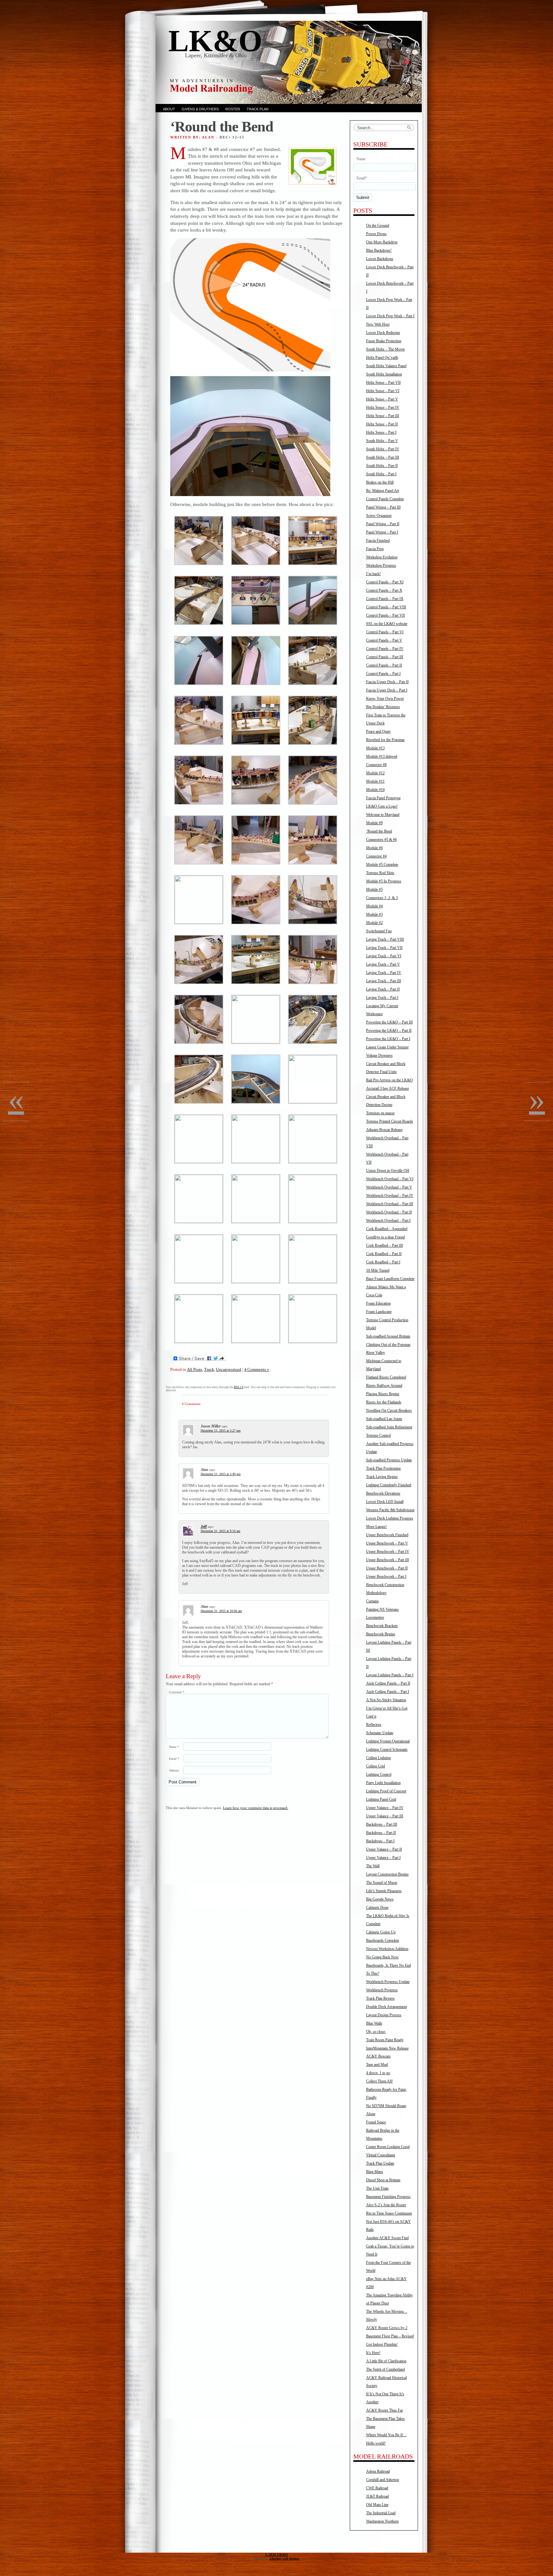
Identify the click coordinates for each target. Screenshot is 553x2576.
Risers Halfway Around (384, 1386)
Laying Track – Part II (383, 989)
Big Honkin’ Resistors (383, 707)
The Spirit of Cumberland (385, 2369)
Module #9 (374, 823)
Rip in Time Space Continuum (389, 2213)
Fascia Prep (375, 549)
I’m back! (373, 574)
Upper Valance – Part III (385, 1816)
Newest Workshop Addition (387, 1949)
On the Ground (378, 225)
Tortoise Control (378, 1435)
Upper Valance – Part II (384, 1849)
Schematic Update (380, 1733)
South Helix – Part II (382, 466)
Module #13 (375, 748)
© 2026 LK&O (276, 2555)
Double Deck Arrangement (386, 2007)
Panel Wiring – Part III (383, 507)
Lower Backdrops (380, 259)
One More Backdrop (382, 242)
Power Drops (376, 234)
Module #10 (375, 790)
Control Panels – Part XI (385, 582)
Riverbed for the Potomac (385, 740)
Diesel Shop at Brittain (383, 2180)
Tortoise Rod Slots (380, 873)
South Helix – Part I (381, 474)
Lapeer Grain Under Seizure (387, 1047)
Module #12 (375, 773)
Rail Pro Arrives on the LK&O (389, 1080)
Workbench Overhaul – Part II (389, 1212)
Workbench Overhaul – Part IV (390, 1196)
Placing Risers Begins (383, 1394)
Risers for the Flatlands (384, 1402)
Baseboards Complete (383, 1940)
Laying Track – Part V (383, 964)
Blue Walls (374, 2023)
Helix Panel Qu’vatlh (382, 358)
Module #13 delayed (382, 756)
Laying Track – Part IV (384, 973)
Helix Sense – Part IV (383, 407)
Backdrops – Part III (382, 1824)
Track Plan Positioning (383, 1468)
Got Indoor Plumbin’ (382, 2344)
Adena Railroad (378, 2471)
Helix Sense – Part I (381, 432)
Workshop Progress (381, 565)
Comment (177, 1692)
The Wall (373, 1866)
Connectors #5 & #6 (381, 840)
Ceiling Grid (376, 1766)
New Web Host (378, 324)
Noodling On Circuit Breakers (389, 1410)
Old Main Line (377, 2505)
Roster (233, 109)
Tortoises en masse (380, 1113)
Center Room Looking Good (388, 2147)
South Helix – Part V (382, 441)
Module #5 (374, 889)
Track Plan (258, 109)
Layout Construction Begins (387, 1874)
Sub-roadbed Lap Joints (384, 1419)
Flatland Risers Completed (386, 1377)
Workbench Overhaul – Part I (388, 1221)
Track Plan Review (381, 1998)
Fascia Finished (378, 541)
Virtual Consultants (381, 2155)
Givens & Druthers (200, 109)
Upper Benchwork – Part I (386, 1576)
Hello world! (376, 2443)
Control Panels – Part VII (385, 615)
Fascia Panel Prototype (383, 798)
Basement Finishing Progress (388, 2197)
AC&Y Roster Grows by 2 (387, 2328)
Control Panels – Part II (384, 665)
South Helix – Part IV (383, 449)
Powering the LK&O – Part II (389, 1031)
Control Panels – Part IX (385, 599)
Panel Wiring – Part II (383, 524)
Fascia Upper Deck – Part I (387, 690)
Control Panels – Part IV (385, 649)
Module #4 (374, 906)
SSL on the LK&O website (387, 624)
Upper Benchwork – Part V (387, 1543)
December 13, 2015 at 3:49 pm (221, 1474)
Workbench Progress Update (388, 1982)
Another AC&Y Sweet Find (387, 2238)
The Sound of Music (382, 1883)
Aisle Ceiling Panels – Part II (388, 1683)
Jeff (204, 1527)
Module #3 (374, 914)
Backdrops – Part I (380, 1841)
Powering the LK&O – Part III (389, 1022)
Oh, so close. (376, 2032)
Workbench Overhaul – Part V (389, 1187)
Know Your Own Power (385, 699)
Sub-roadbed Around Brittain (388, 1336)
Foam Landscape (379, 1312)
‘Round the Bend (379, 831)
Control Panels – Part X (384, 590)
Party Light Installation (383, 1783)
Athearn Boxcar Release (384, 1130)
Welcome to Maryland (383, 815)
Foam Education (378, 1303)
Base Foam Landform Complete (390, 1279)
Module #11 (375, 781)
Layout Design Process (384, 2015)
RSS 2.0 (239, 1387)
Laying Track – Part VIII (385, 939)
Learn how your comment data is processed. (256, 1808)
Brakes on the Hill (380, 482)
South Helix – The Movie (385, 349)
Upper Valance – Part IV (385, 1808)
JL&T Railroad (377, 2496)
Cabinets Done (377, 1908)
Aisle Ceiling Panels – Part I (388, 1692)
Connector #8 (376, 765)
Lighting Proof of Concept (386, 1791)
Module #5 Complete (382, 865)
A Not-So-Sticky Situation (386, 1700)
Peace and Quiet (378, 731)
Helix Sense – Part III (383, 416)
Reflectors (374, 1725)
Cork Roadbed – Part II (384, 1254)
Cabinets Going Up (381, 1932)
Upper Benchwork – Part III (388, 1560)
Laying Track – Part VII (384, 948)
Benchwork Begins (381, 1634)
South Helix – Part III (383, 457)
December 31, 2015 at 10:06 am (221, 1611)
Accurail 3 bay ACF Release (388, 1088)
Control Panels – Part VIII (386, 607)
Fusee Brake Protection (384, 341)
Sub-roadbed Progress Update (389, 1460)
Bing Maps (375, 2172)
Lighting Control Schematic (387, 1750)
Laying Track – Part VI (384, 956)
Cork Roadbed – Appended (387, 1229)
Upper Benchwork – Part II (387, 1568)
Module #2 (374, 923)
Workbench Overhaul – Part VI (390, 1179)
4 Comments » (257, 1369)
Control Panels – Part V (384, 640)
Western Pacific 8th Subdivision (390, 1510)
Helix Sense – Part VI (383, 391)
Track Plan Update (380, 2163)
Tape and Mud (377, 2065)
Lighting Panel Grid (381, 1799)
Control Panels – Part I (383, 674)
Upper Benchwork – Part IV (388, 1552)
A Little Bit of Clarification (386, 2361)
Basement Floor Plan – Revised (390, 2336)
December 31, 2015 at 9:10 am (220, 1531)
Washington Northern (382, 2521)
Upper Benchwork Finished (387, 1535)
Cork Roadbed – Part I (383, 1262)
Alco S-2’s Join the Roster (386, 2205)
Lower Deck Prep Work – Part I (390, 316)
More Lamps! (377, 1527)
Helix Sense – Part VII (383, 383)
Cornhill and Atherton (383, 2480)
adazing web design (284, 2558)
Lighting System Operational (388, 1741)
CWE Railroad (377, 2488)
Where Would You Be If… (386, 2435)
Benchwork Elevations (383, 1493)
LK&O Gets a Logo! (382, 806)
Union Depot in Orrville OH (388, 1171)
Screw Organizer (379, 516)
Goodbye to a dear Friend (385, 1237)
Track (209, 1369)
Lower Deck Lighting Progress (390, 1518)
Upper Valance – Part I (383, 1858)
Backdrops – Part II (381, 1833)
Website (174, 1770)
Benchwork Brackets (382, 1626)
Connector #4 (376, 856)
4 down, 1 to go (378, 2073)
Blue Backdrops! (379, 250)
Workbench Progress (382, 1990)
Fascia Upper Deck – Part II (387, 682)
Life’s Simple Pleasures (384, 1891)
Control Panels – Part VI (385, 632)
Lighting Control (379, 1774)
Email (174, 1759)
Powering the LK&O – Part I (388, 1039)
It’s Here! (373, 2353)
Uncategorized (229, 1369)
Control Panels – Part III (385, 657)
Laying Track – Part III (384, 981)
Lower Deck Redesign (383, 333)
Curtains (373, 1601)
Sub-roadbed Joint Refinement (389, 1427)
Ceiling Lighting (378, 1758)
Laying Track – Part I (382, 998)
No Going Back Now (382, 1957)
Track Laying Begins (382, 1477)
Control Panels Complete (385, 499)
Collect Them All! (380, 2081)
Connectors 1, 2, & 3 (382, 898)
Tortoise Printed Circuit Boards (390, 1121)
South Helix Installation (384, 374)
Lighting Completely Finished (389, 1485)
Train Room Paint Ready (385, 2040)
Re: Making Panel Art (383, 491)
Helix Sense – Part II (382, 424)
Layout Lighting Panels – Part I (390, 1675)
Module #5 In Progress (384, 881)
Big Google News (380, 1899)
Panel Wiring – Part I (382, 532)
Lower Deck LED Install (385, 1502)
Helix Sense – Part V (382, 399)
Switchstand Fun (379, 931)
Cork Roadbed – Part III (385, 1245)
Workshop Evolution (382, 557)
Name (174, 1747)
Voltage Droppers (379, 1055)
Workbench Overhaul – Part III (390, 1204)
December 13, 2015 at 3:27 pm (221, 1430)
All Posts (195, 1369)
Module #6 (374, 848)
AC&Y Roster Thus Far (385, 2410)
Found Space (376, 2122)
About (169, 109)
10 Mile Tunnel (378, 1270)
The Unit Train (377, 2188)
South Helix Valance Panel (386, 366)
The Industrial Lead (381, 2513)
